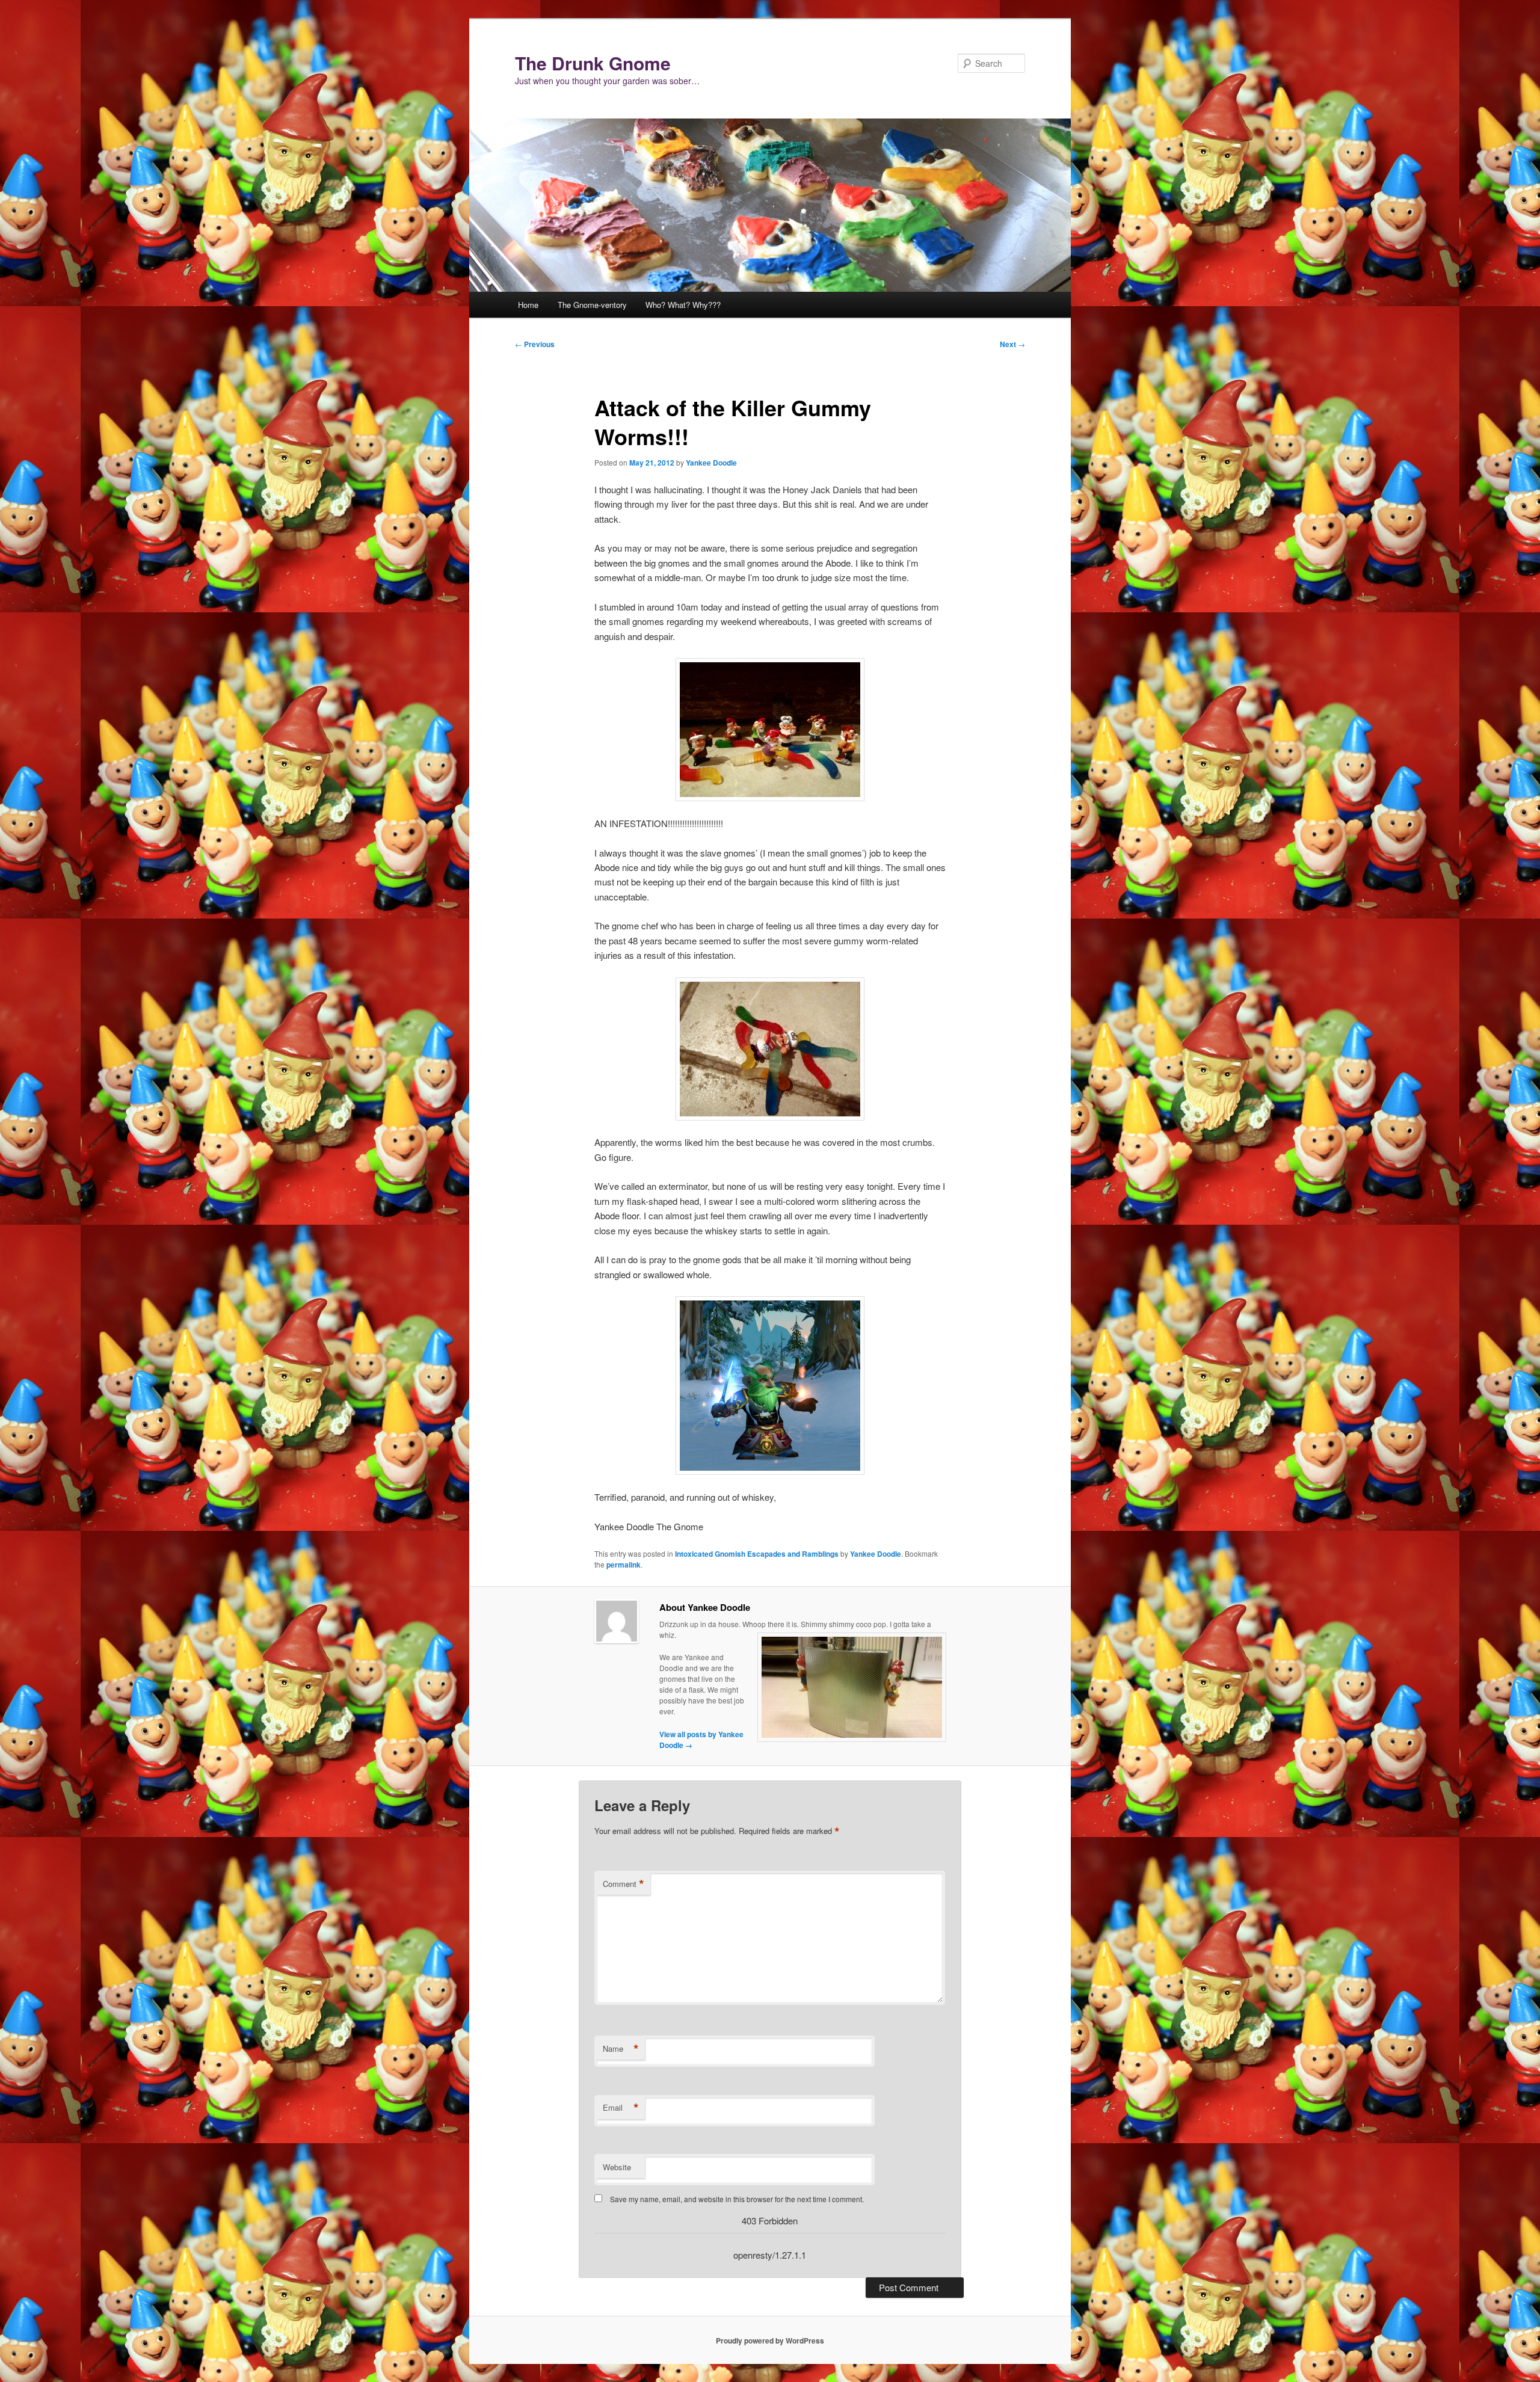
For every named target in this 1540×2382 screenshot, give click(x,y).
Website (617, 2167)
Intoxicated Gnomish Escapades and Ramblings (757, 1554)
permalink (624, 1565)
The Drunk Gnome (593, 63)
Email (621, 2108)
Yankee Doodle (711, 463)
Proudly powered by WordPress (770, 2340)
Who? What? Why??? (683, 305)
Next (1012, 344)
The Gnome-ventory (592, 305)
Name (621, 2049)
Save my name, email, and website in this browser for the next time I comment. (737, 2199)
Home (528, 305)
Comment (624, 1884)
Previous (535, 344)
